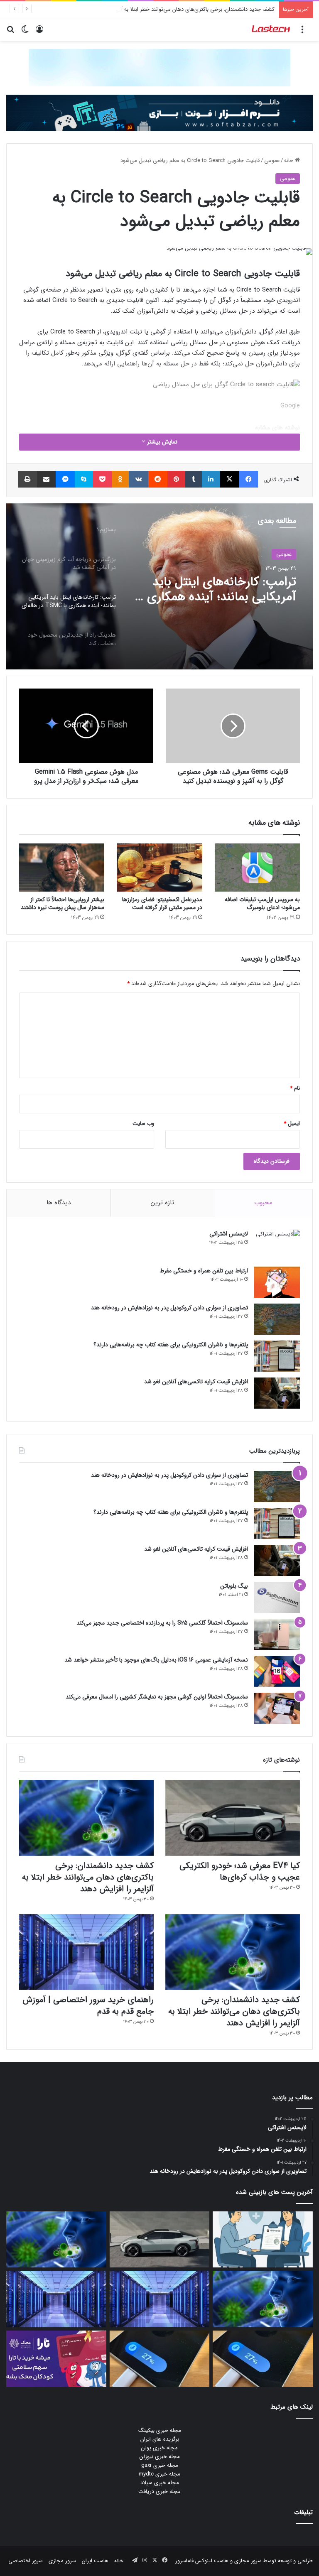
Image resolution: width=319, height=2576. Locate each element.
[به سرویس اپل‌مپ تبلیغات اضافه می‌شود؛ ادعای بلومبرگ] (257, 868)
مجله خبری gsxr (160, 2465)
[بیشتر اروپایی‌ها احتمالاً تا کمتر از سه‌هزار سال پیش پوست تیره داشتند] (62, 868)
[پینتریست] (177, 479)
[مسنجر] (65, 479)
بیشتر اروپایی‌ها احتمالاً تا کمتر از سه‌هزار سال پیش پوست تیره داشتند (63, 903)
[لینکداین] (211, 479)
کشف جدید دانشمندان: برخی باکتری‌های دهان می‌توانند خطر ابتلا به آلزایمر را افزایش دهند (174, 9)
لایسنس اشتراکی (229, 1234)
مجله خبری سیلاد (160, 2483)
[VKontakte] (139, 479)
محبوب (263, 1203)
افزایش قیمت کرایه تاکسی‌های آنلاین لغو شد (196, 1382)
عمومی (272, 161)
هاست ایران (95, 2561)
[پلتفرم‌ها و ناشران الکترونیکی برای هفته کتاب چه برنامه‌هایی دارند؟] (277, 1356)
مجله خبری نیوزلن (160, 2457)
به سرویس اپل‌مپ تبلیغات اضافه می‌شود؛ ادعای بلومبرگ (262, 903)
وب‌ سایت (143, 1124)
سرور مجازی (248, 2561)
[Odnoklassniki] (120, 479)
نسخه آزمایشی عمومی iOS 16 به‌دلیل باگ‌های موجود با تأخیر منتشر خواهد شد (156, 1660)
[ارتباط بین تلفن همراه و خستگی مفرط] (277, 1282)
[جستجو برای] (10, 33)
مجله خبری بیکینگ (160, 2430)
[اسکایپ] (84, 479)
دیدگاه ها (59, 1203)
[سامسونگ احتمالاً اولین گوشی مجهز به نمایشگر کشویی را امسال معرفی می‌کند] (277, 1708)
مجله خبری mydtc (159, 2474)
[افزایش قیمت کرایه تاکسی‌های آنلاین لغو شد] (277, 1393)
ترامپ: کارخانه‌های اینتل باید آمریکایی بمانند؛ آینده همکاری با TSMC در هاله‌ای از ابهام (216, 590)
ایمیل (292, 1124)
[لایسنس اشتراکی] (277, 1245)
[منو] (302, 33)
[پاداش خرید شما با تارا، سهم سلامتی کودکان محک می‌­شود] (56, 2359)
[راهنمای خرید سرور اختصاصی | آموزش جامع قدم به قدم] (86, 1952)
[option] (159, 586)
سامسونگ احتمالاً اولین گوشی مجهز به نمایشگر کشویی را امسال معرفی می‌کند (157, 1697)
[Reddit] (158, 479)
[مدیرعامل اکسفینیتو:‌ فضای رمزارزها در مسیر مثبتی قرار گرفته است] (159, 868)
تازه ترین (162, 1203)
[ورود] (39, 33)
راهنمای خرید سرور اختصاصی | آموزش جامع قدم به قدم (88, 2006)
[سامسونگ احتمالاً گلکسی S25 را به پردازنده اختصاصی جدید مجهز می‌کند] (277, 1634)
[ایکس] (230, 479)
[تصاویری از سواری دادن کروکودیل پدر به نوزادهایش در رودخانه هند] (277, 1319)
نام (295, 1088)
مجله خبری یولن (159, 2448)
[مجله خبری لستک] (271, 29)
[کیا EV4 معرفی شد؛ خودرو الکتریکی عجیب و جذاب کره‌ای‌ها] (233, 1818)
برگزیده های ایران (160, 2439)
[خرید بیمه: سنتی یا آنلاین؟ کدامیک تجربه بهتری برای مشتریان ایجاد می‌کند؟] (263, 2240)
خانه (290, 161)
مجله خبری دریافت (159, 2491)
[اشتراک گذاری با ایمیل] (47, 479)
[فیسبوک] (248, 479)
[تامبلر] (194, 479)
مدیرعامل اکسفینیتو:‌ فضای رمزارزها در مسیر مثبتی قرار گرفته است (162, 903)
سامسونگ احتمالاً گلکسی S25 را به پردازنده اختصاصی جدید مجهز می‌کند (162, 1623)
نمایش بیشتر (161, 442)
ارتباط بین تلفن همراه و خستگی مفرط (204, 1271)
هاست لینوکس (211, 2561)
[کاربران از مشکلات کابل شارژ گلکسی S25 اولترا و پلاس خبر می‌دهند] (263, 2359)
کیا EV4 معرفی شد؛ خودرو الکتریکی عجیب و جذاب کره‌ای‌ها (240, 1871)
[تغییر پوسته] (25, 33)
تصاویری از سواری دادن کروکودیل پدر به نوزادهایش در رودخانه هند (169, 1308)
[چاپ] (28, 479)
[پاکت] (102, 479)
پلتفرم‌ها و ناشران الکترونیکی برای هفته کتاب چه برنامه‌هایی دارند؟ (171, 1345)
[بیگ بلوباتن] (277, 1597)
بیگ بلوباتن (234, 1586)
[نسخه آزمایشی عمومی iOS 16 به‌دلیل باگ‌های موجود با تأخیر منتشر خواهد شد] (277, 1671)
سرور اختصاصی (26, 2561)
